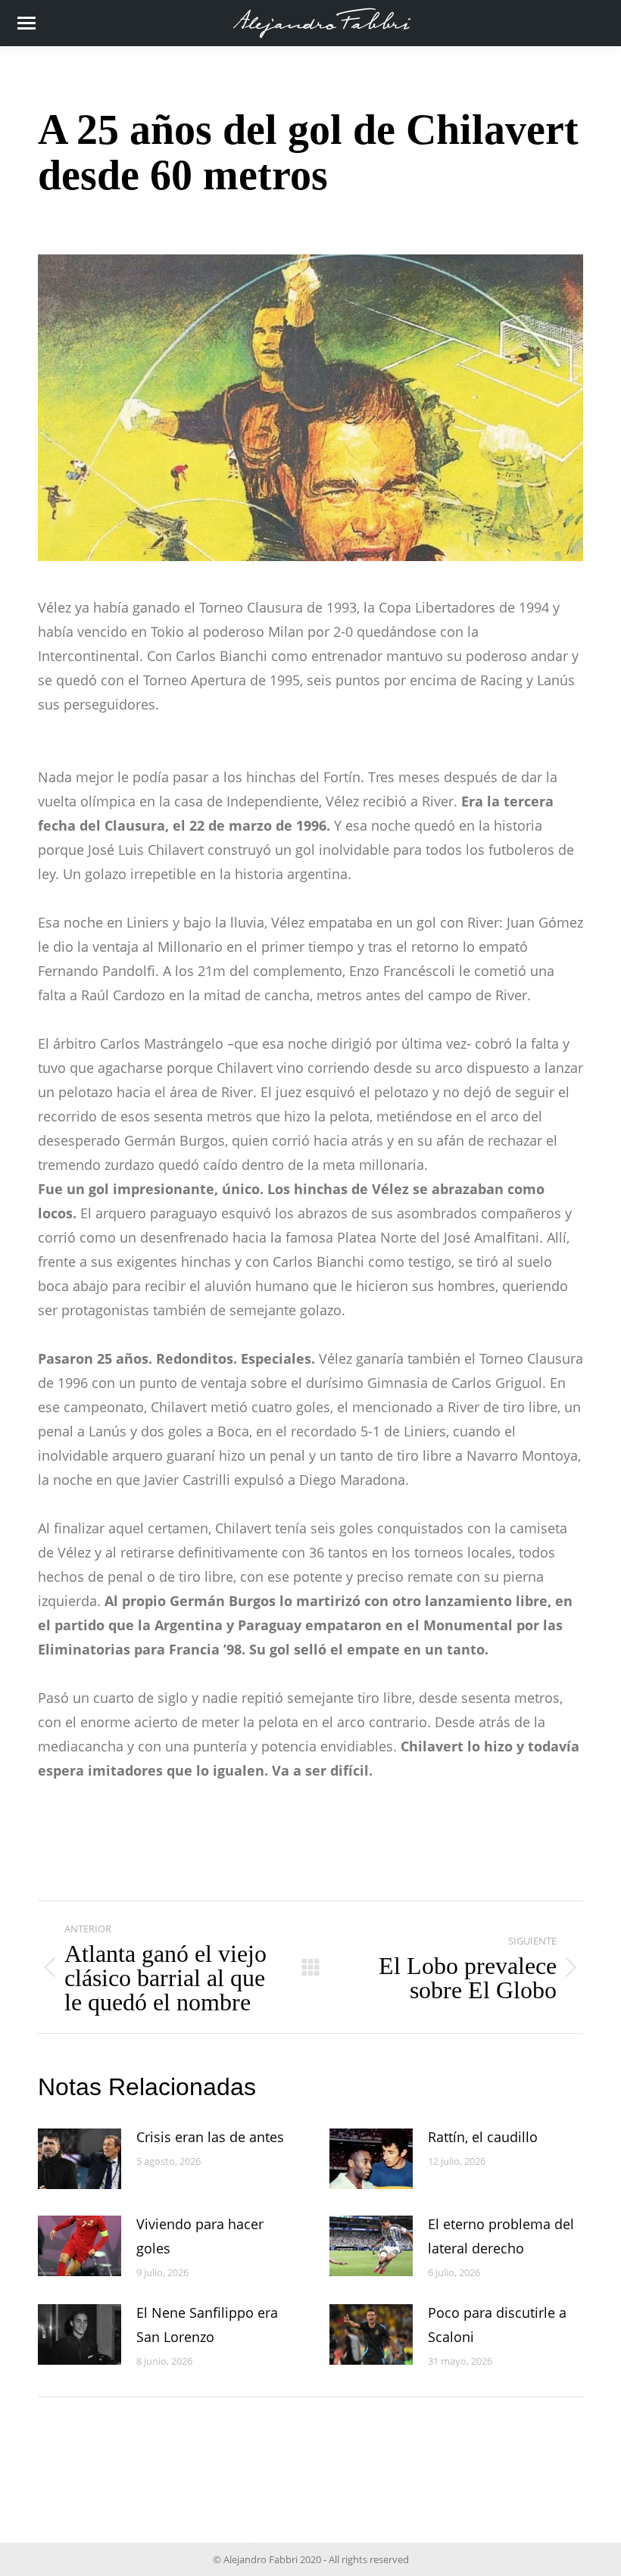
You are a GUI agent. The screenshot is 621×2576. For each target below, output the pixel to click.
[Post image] (80, 2159)
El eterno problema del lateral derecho (501, 2236)
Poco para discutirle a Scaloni (497, 2325)
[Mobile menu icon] (27, 23)
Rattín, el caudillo (483, 2137)
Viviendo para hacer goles (200, 2236)
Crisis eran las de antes (210, 2137)
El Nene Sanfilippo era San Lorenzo (207, 2325)
